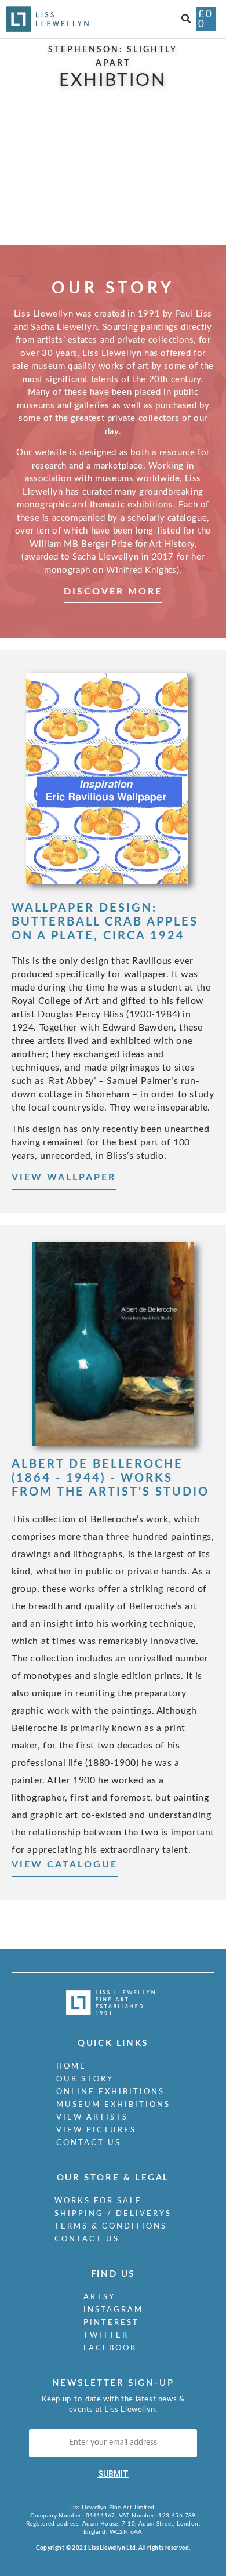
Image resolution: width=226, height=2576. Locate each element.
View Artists (92, 2118)
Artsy (99, 2297)
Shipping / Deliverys (113, 2214)
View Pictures (96, 2130)
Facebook (110, 2348)
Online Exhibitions (110, 2092)
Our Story (85, 2079)
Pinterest (111, 2323)
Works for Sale (98, 2201)
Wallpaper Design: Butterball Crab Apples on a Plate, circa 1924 (105, 922)
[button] (186, 19)
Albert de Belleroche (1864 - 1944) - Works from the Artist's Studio (110, 1478)
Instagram (113, 2310)
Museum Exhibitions (113, 2105)
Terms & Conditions (111, 2227)
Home (71, 2067)
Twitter (106, 2336)
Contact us (89, 2143)
